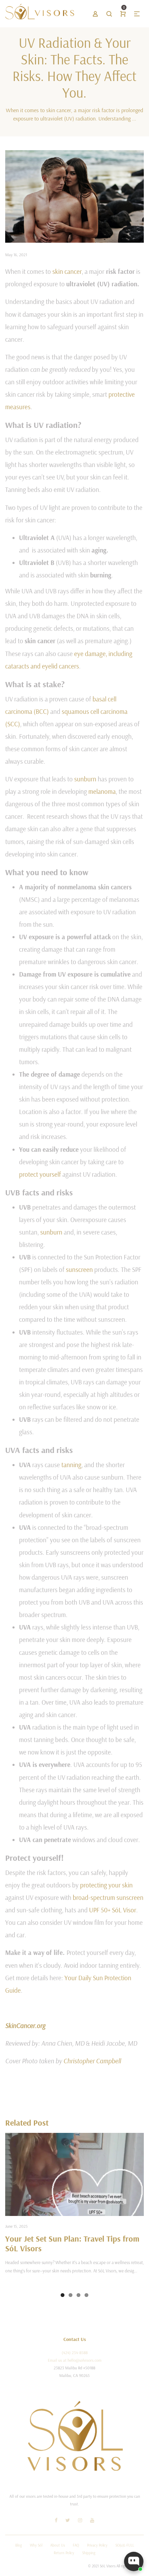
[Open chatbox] (134, 2561)
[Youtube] (92, 2521)
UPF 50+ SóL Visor (113, 1910)
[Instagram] (80, 2521)
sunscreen (79, 1269)
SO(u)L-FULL (125, 2545)
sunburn (85, 779)
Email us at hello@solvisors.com (75, 2360)
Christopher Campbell (92, 2061)
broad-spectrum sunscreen (108, 1897)
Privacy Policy (97, 2545)
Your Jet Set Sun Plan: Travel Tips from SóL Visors (72, 2243)
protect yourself (40, 1174)
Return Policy (64, 2553)
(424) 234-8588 (75, 2353)
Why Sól (36, 2545)
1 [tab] (63, 2295)
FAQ (76, 2545)
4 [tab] (86, 2295)
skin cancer (67, 271)
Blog (19, 2545)
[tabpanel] (74, 2210)
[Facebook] (56, 2521)
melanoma (102, 791)
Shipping (89, 2553)
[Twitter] (68, 2521)
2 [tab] (71, 2295)
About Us (58, 2545)
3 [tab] (78, 2295)
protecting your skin (106, 1885)
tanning (71, 1465)
